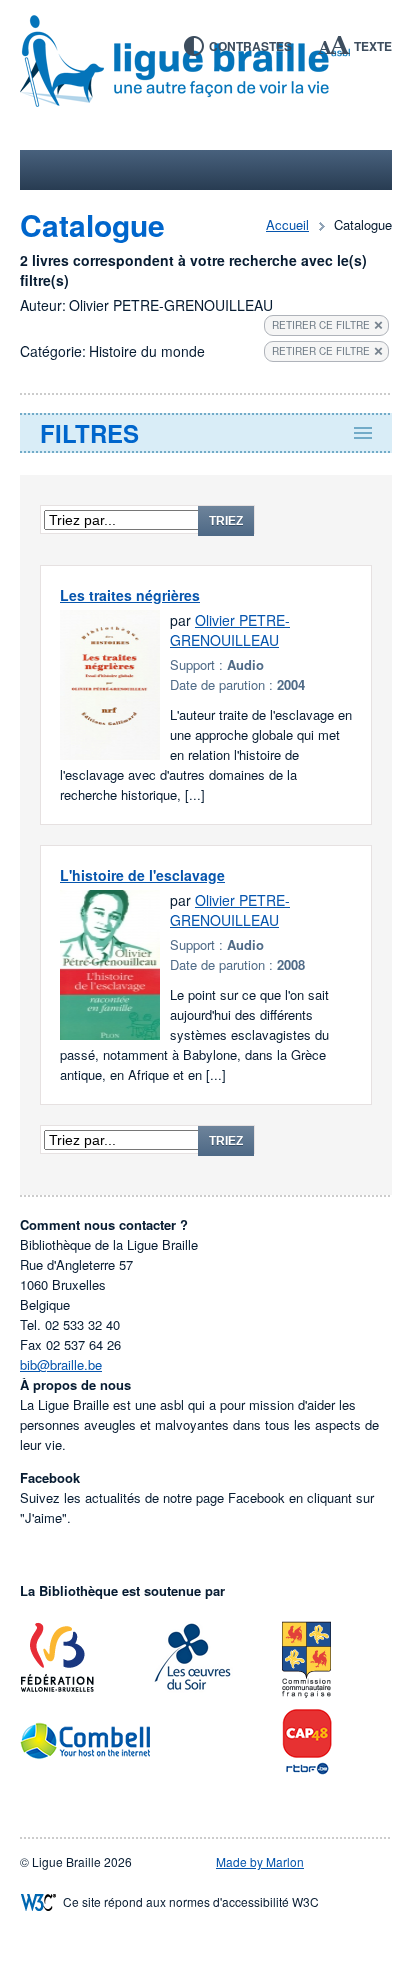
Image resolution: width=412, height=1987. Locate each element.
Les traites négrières (130, 595)
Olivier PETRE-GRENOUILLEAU (230, 630)
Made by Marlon (260, 1861)
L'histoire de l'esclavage (142, 875)
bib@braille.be (61, 1364)
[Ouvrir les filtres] (206, 433)
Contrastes (250, 46)
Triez (226, 521)
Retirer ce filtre (321, 325)
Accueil (287, 224)
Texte (373, 46)
